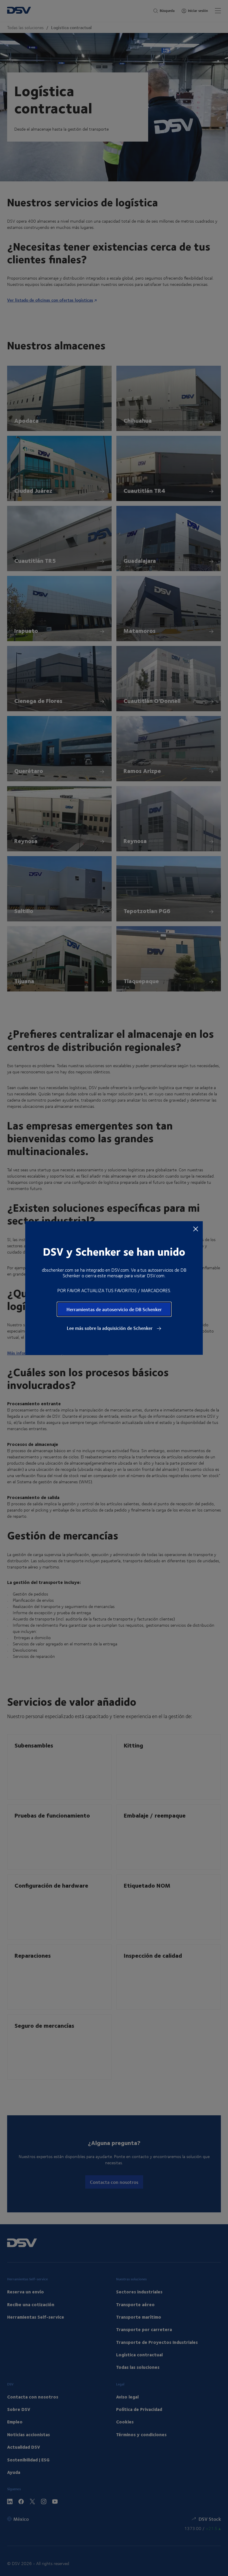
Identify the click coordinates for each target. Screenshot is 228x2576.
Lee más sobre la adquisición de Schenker (110, 1328)
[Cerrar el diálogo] (196, 1229)
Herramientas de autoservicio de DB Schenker (114, 1309)
